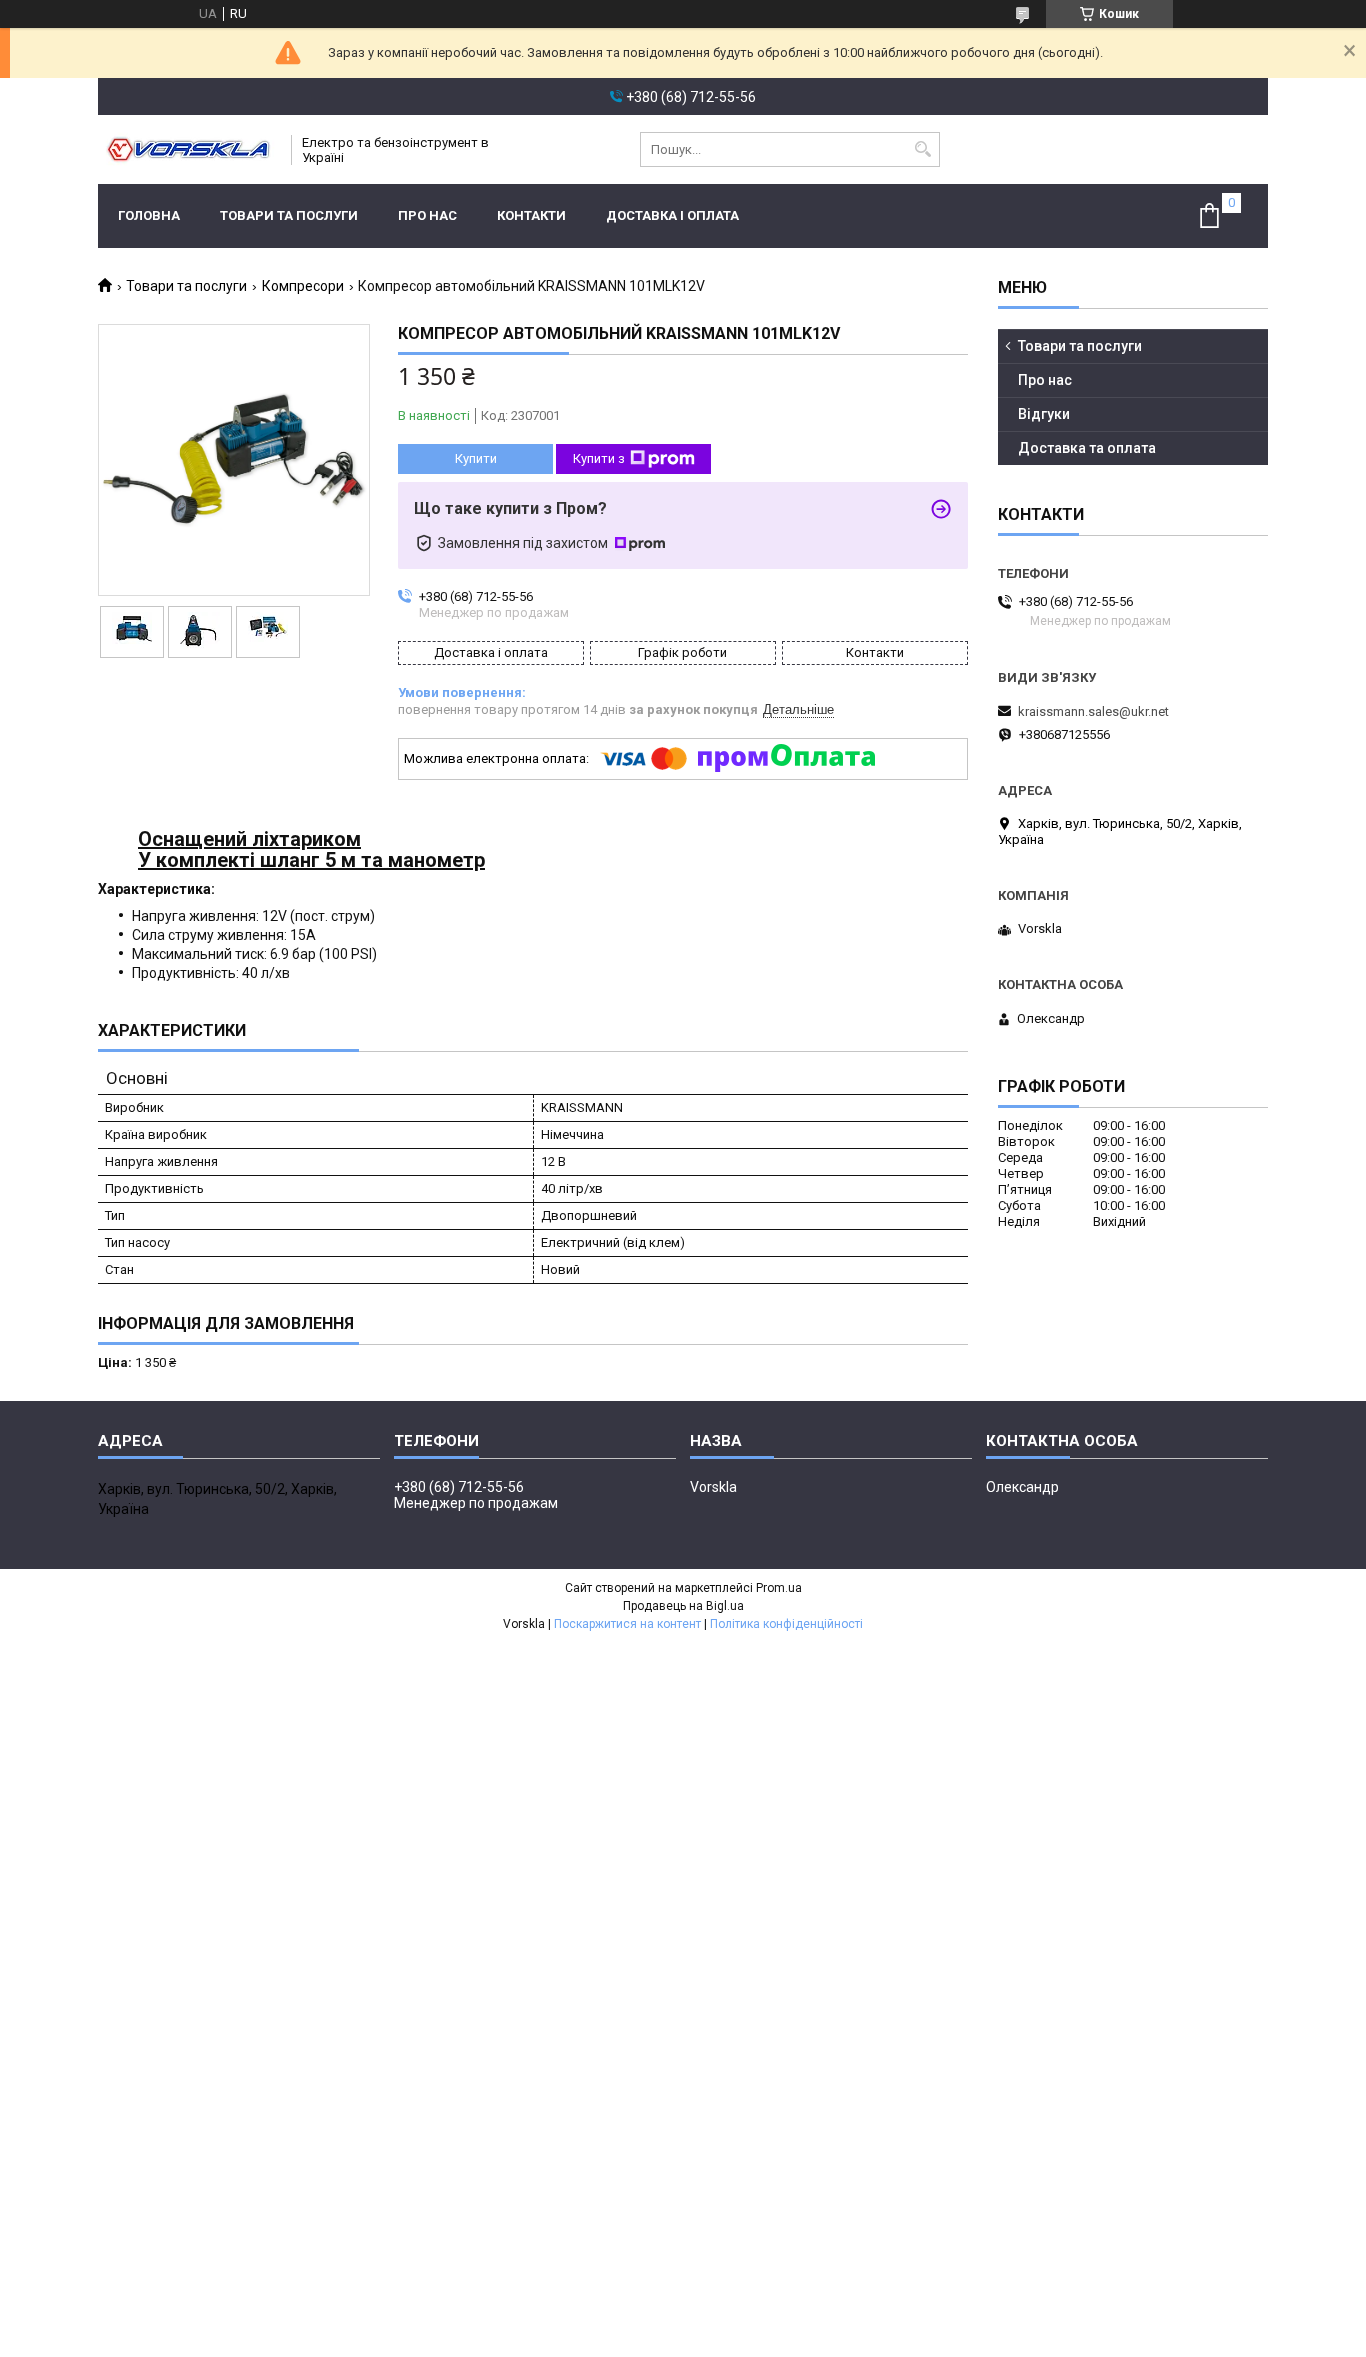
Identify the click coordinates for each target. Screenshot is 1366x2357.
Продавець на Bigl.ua (683, 1606)
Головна (149, 215)
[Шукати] (922, 149)
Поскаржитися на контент (627, 1624)
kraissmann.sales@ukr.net (1093, 711)
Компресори (303, 286)
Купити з (599, 458)
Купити (476, 458)
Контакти (531, 215)
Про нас (427, 215)
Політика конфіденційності (786, 1624)
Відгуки (1044, 414)
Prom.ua (779, 1588)
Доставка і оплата (672, 215)
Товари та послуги (289, 215)
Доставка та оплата (1087, 448)
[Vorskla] (188, 149)
